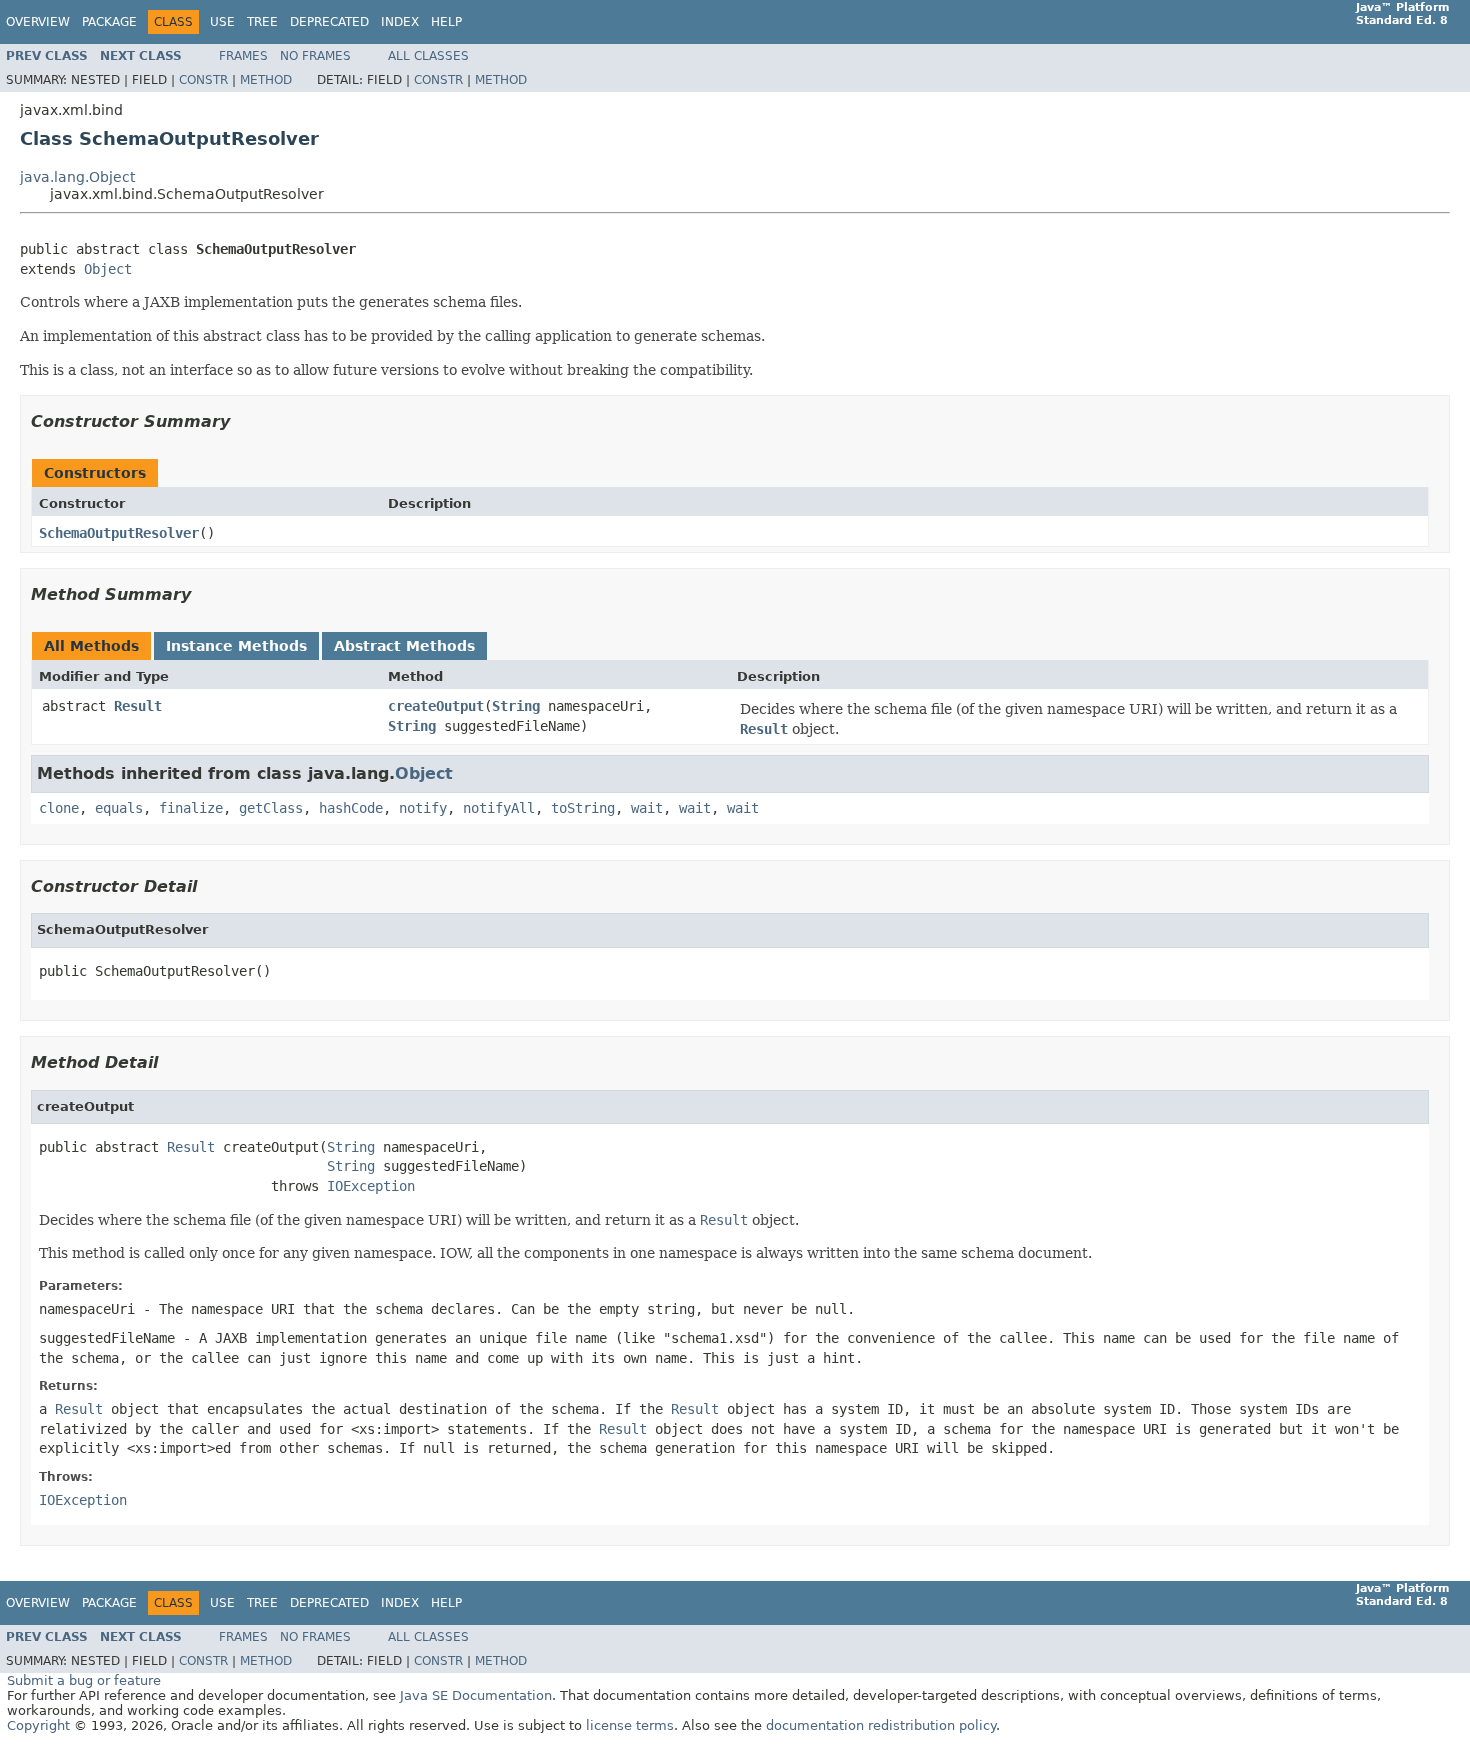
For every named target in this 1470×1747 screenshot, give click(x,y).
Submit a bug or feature (84, 1680)
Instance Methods (236, 646)
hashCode (351, 808)
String (516, 706)
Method (266, 80)
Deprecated (329, 22)
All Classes (428, 56)
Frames (243, 56)
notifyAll (499, 808)
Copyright (38, 1725)
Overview (38, 22)
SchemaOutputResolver (119, 533)
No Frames (315, 56)
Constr (203, 80)
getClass (271, 808)
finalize (191, 808)
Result (138, 706)
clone (59, 808)
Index (400, 22)
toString (583, 808)
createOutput (436, 706)
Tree (262, 22)
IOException (371, 1186)
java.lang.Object (77, 177)
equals (119, 808)
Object (108, 269)
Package (109, 22)
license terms (630, 1725)
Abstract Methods (404, 646)
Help (446, 22)
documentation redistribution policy (881, 1725)
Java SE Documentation (476, 1695)
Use (222, 22)
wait (647, 808)
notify (423, 808)
